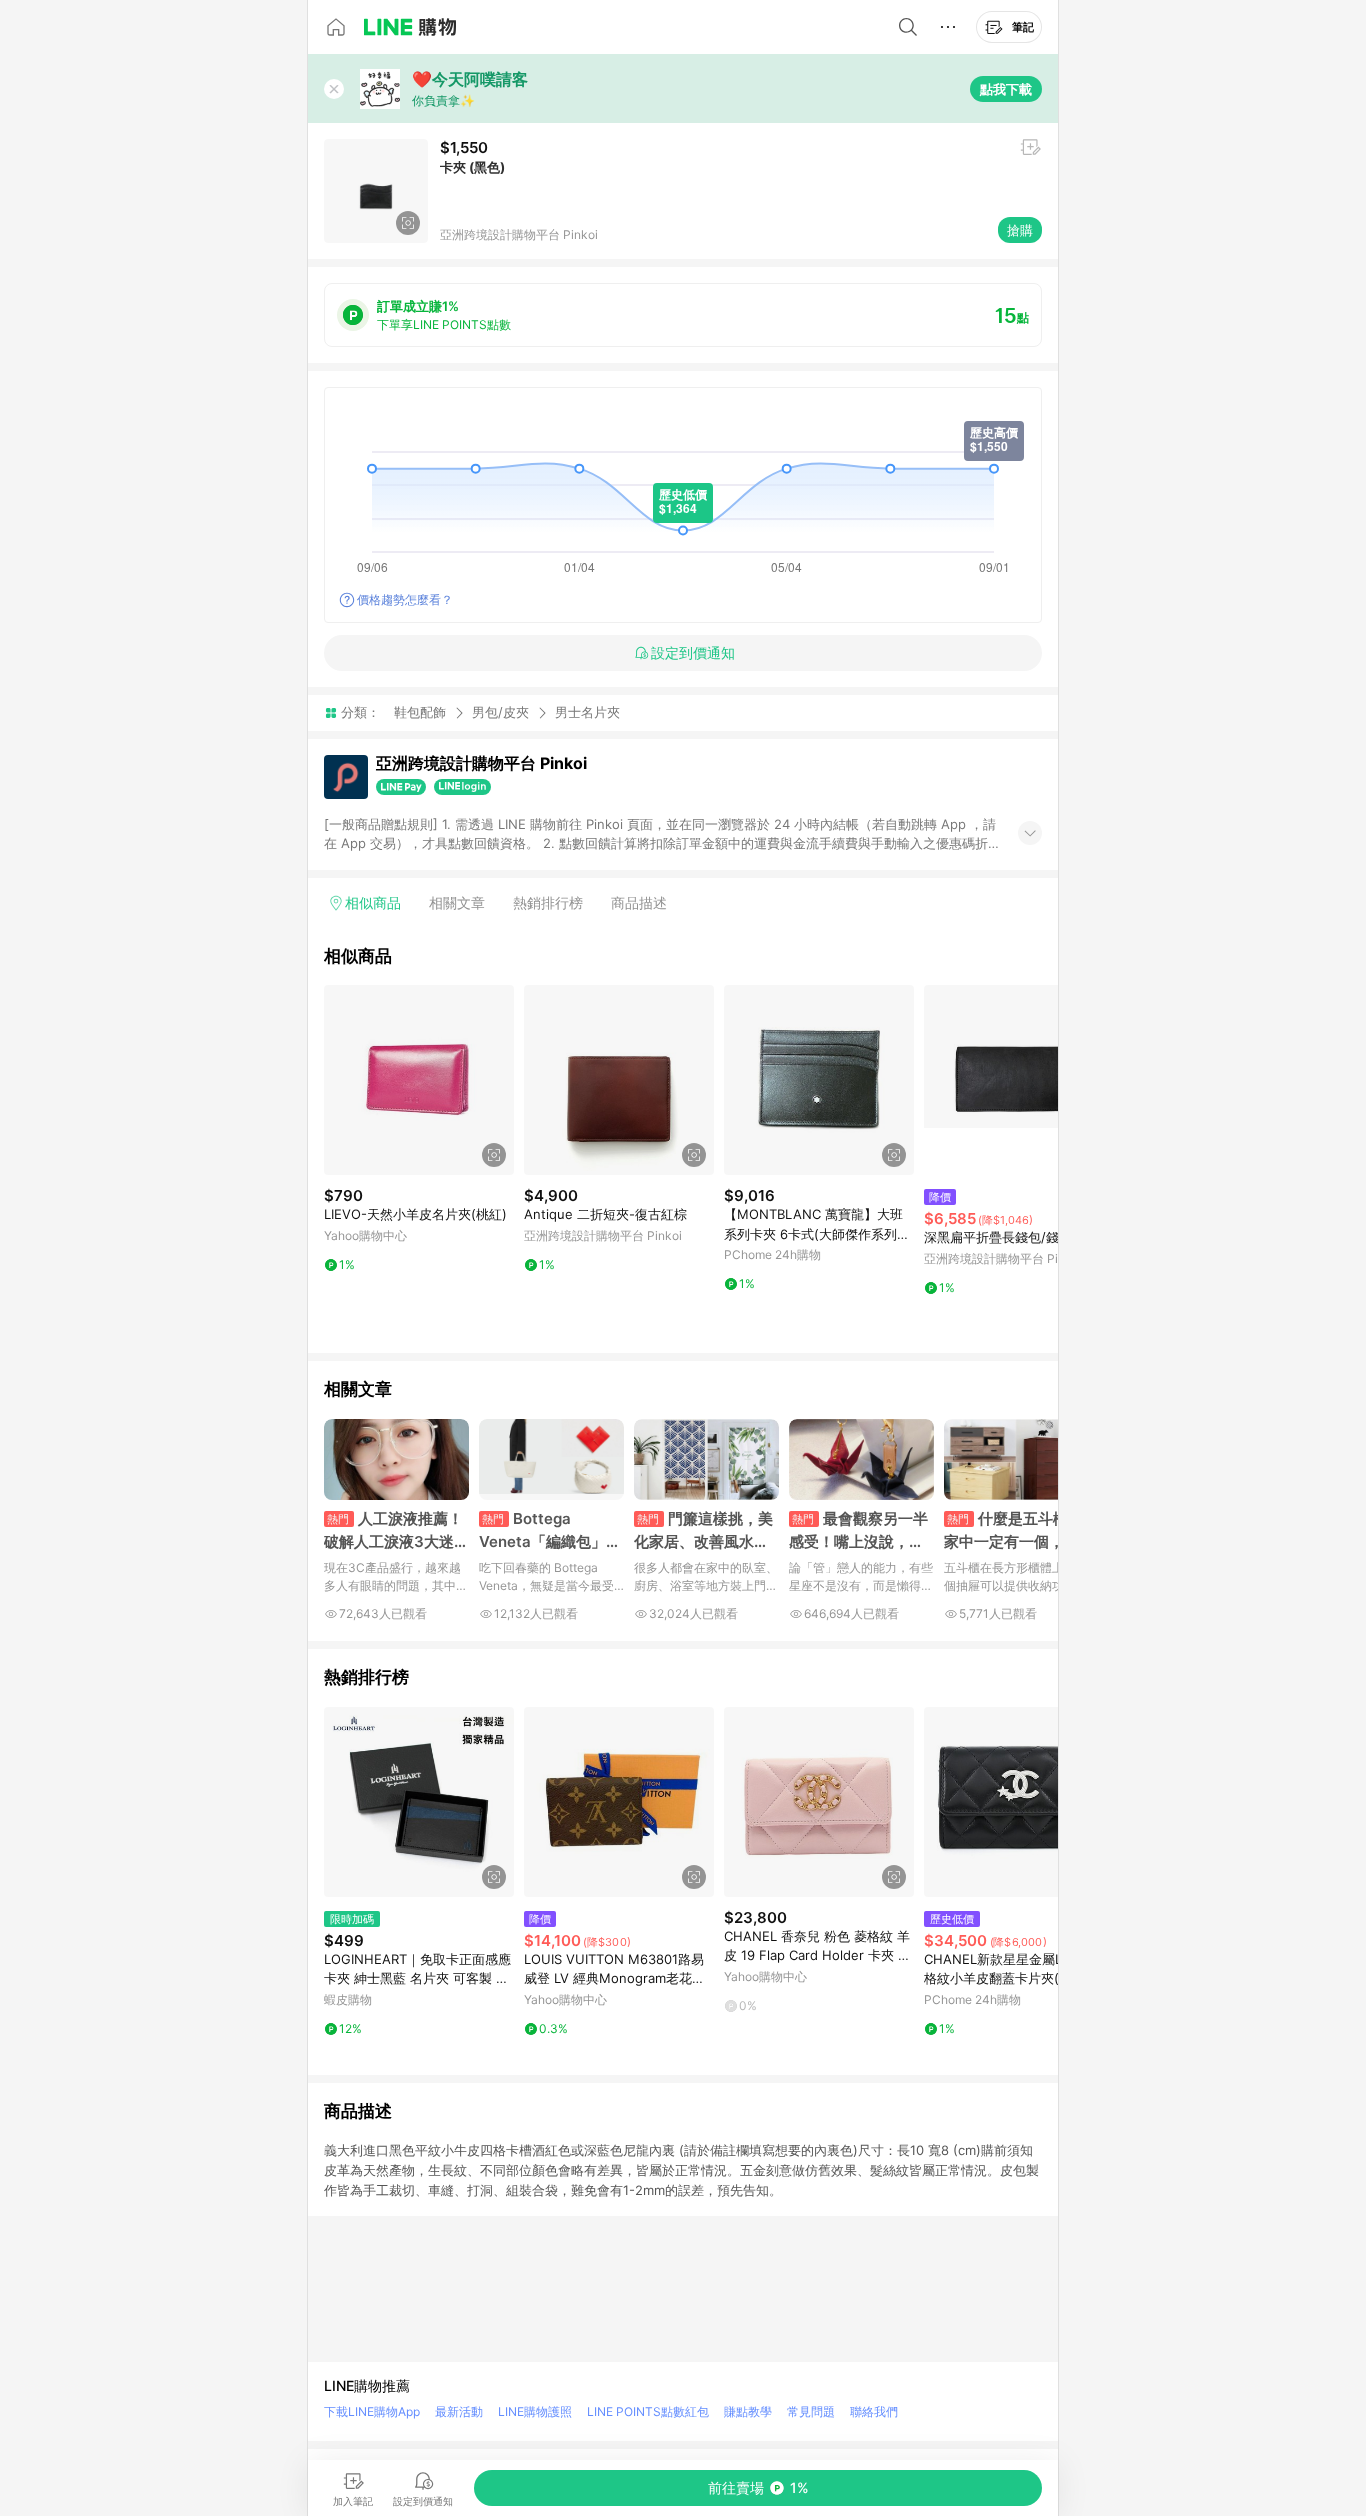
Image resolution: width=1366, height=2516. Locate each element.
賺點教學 (748, 2411)
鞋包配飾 (420, 712)
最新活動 (459, 2411)
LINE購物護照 (535, 2411)
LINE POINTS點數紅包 (648, 2411)
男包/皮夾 (500, 712)
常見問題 (811, 2411)
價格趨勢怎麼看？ (405, 599)
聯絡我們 (874, 2411)
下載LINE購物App (372, 2411)
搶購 (1020, 230)
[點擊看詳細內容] (419, 1080)
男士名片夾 (587, 712)
